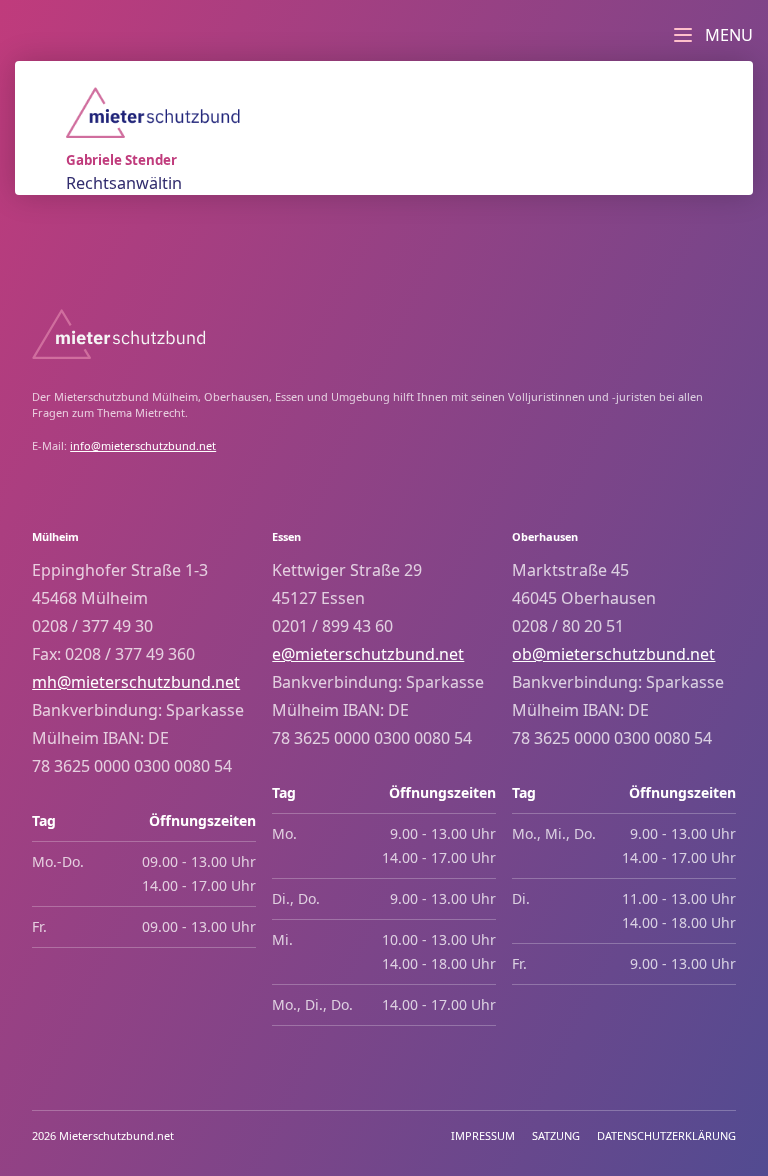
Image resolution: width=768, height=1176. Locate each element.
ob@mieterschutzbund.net (613, 654)
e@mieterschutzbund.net (368, 654)
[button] (710, 30)
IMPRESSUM (483, 1135)
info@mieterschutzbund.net (143, 445)
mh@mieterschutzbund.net (136, 682)
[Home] (153, 112)
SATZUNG (556, 1135)
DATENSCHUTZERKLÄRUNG (666, 1135)
